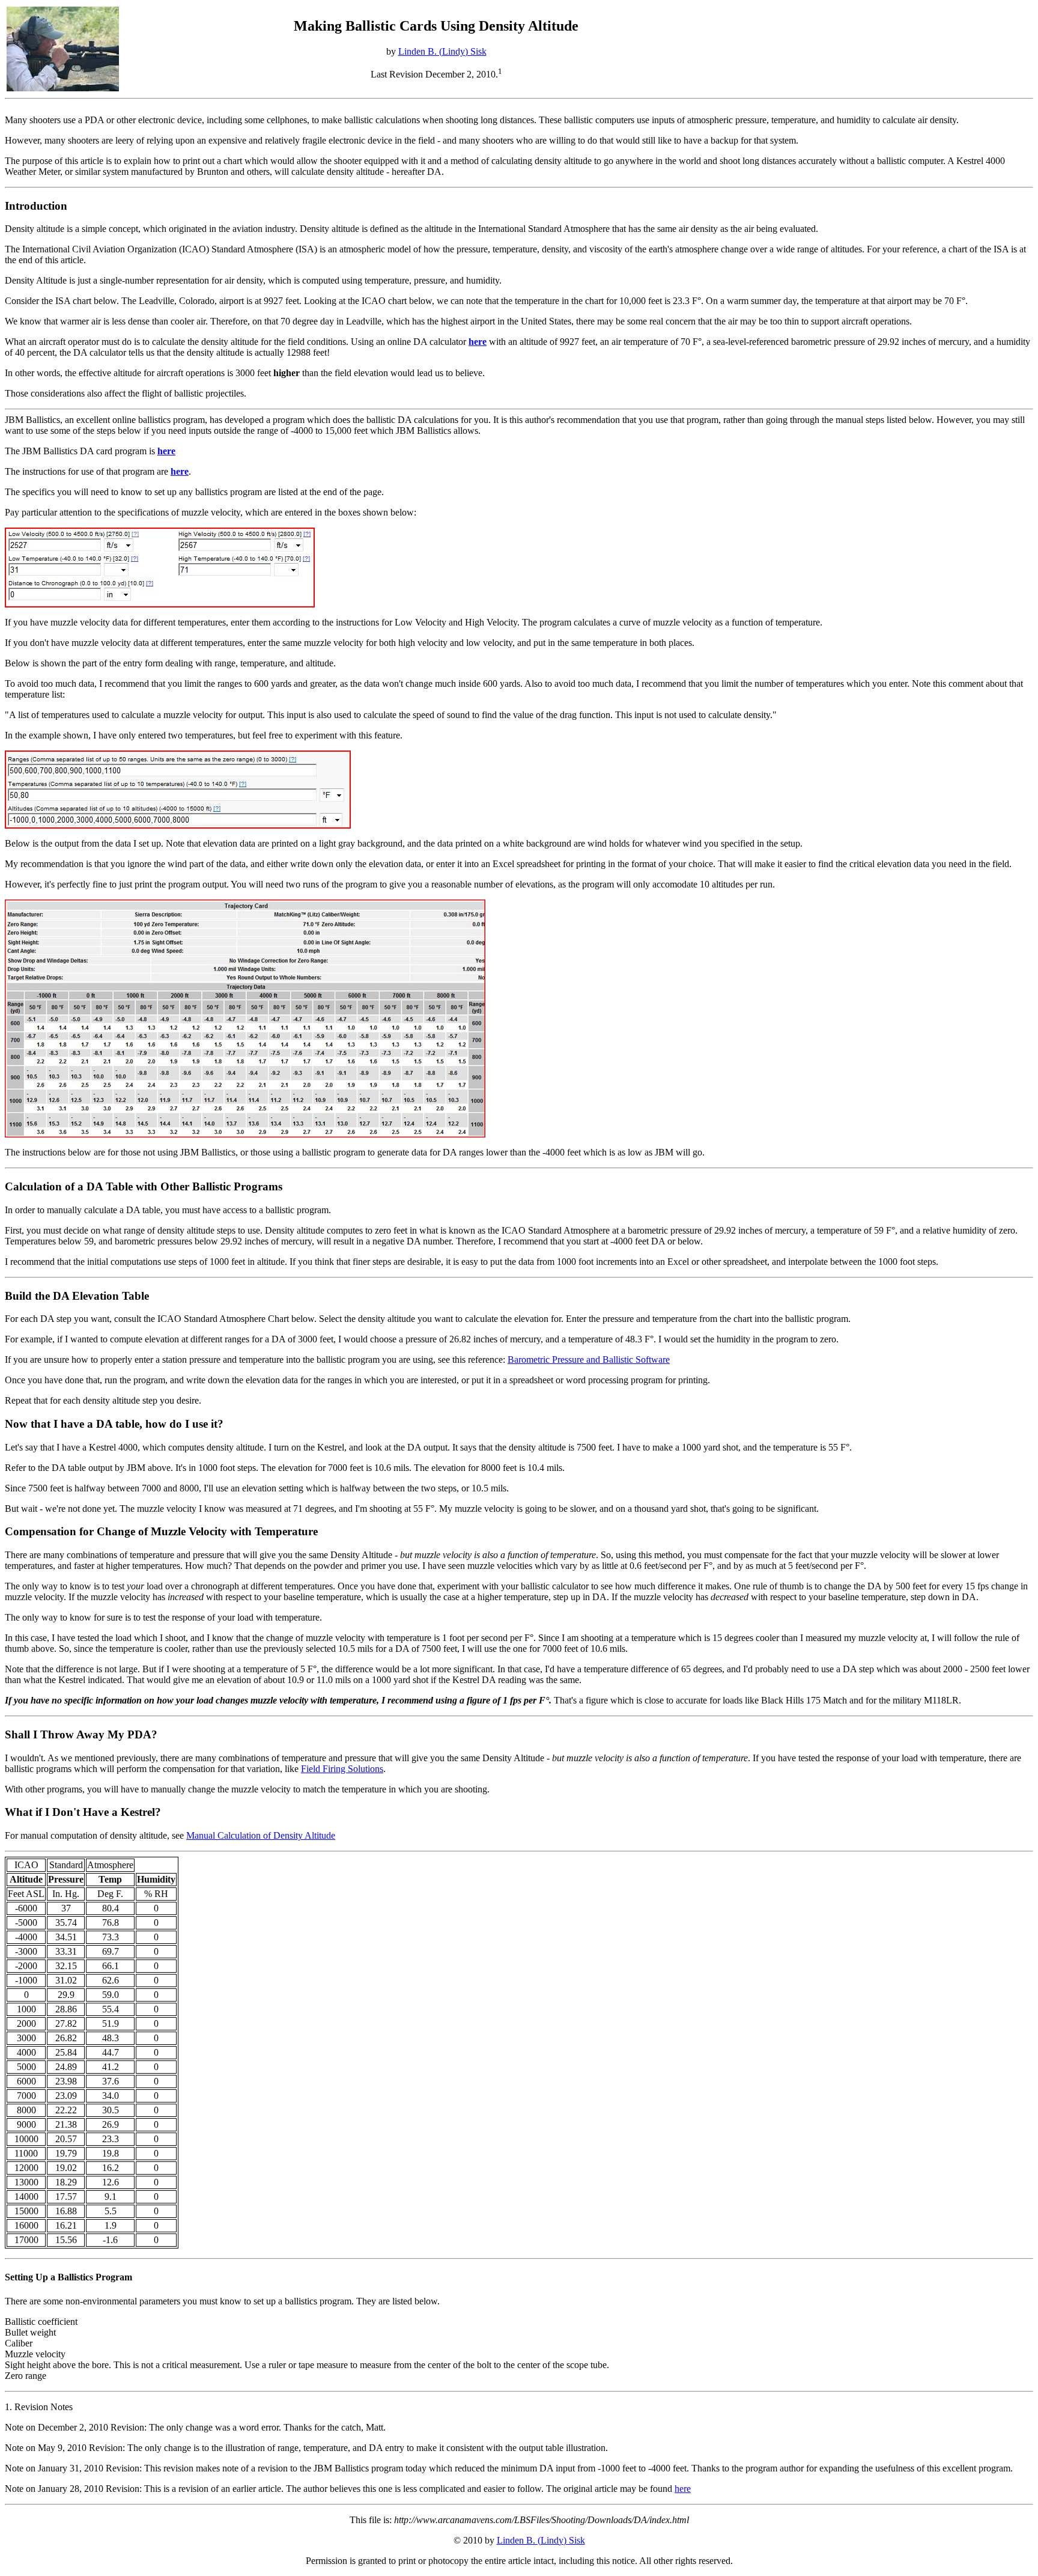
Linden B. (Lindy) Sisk (442, 51)
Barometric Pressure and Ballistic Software (589, 1360)
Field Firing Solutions (342, 1769)
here (683, 2489)
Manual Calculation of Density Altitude (261, 1835)
